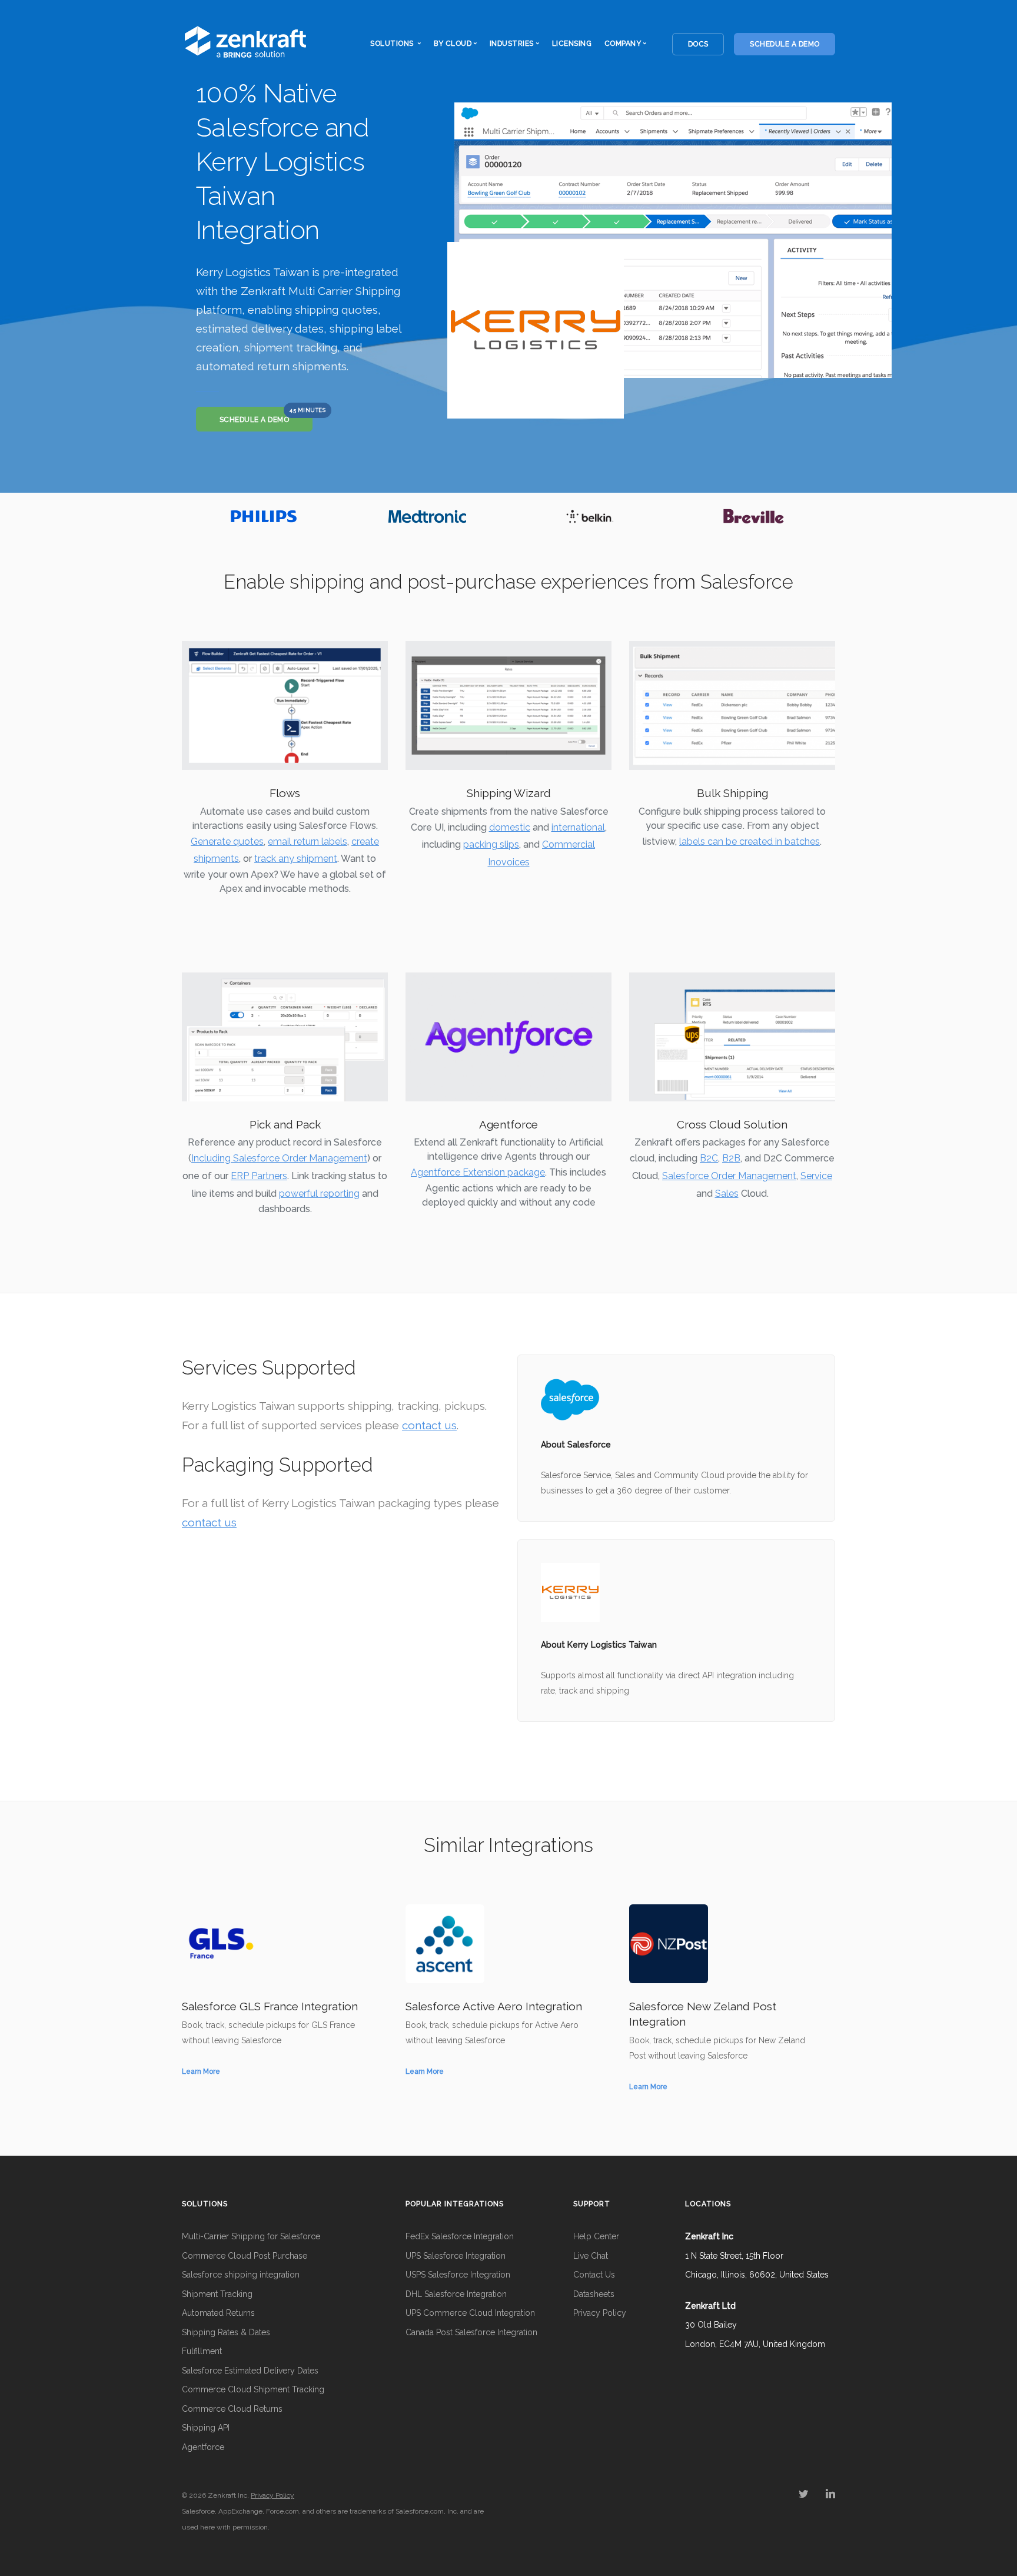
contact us (429, 1425)
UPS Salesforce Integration (456, 2256)
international (578, 827)
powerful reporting (319, 1194)
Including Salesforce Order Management (279, 1158)
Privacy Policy (600, 2313)
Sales (727, 1194)
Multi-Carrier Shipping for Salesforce (251, 2236)
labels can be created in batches (750, 841)
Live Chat (591, 2256)
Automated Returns (218, 2313)
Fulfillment (202, 2351)
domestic (510, 827)
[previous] (193, 516)
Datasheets (594, 2294)
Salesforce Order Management (729, 1176)
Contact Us (594, 2275)
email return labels (308, 841)
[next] (824, 516)
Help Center (596, 2236)
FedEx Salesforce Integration (460, 2236)
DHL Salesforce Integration (456, 2294)
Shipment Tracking (217, 2294)
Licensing (572, 44)
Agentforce (203, 2447)
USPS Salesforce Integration (458, 2275)
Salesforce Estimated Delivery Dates (250, 2371)
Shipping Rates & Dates (226, 2332)
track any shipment (296, 859)
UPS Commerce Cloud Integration (470, 2313)
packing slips (491, 844)
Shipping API (206, 2428)
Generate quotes (227, 841)
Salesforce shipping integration (241, 2275)
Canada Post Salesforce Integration (471, 2332)
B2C (709, 1158)
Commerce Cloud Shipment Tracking (253, 2389)
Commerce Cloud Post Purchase (245, 2256)
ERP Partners (259, 1176)
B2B (731, 1158)
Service (816, 1176)
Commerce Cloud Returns (232, 2409)
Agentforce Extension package (478, 1172)
